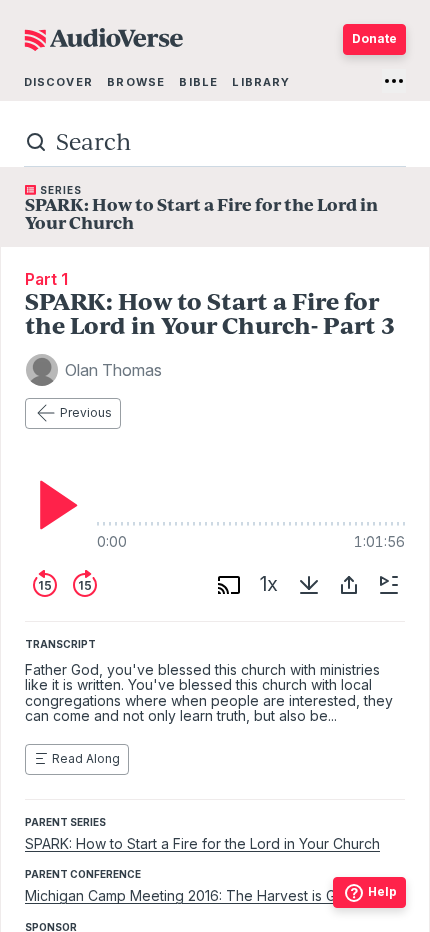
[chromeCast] (229, 585)
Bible (198, 82)
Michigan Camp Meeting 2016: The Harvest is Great (193, 895)
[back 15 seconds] (45, 585)
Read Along (86, 758)
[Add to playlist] (389, 585)
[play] (53, 505)
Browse (136, 82)
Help (382, 891)
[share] (349, 585)
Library (261, 82)
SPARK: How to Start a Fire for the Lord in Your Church (202, 843)
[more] (394, 81)
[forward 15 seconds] (85, 585)
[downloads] (309, 585)
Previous (86, 412)
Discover (58, 82)
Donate (374, 38)
